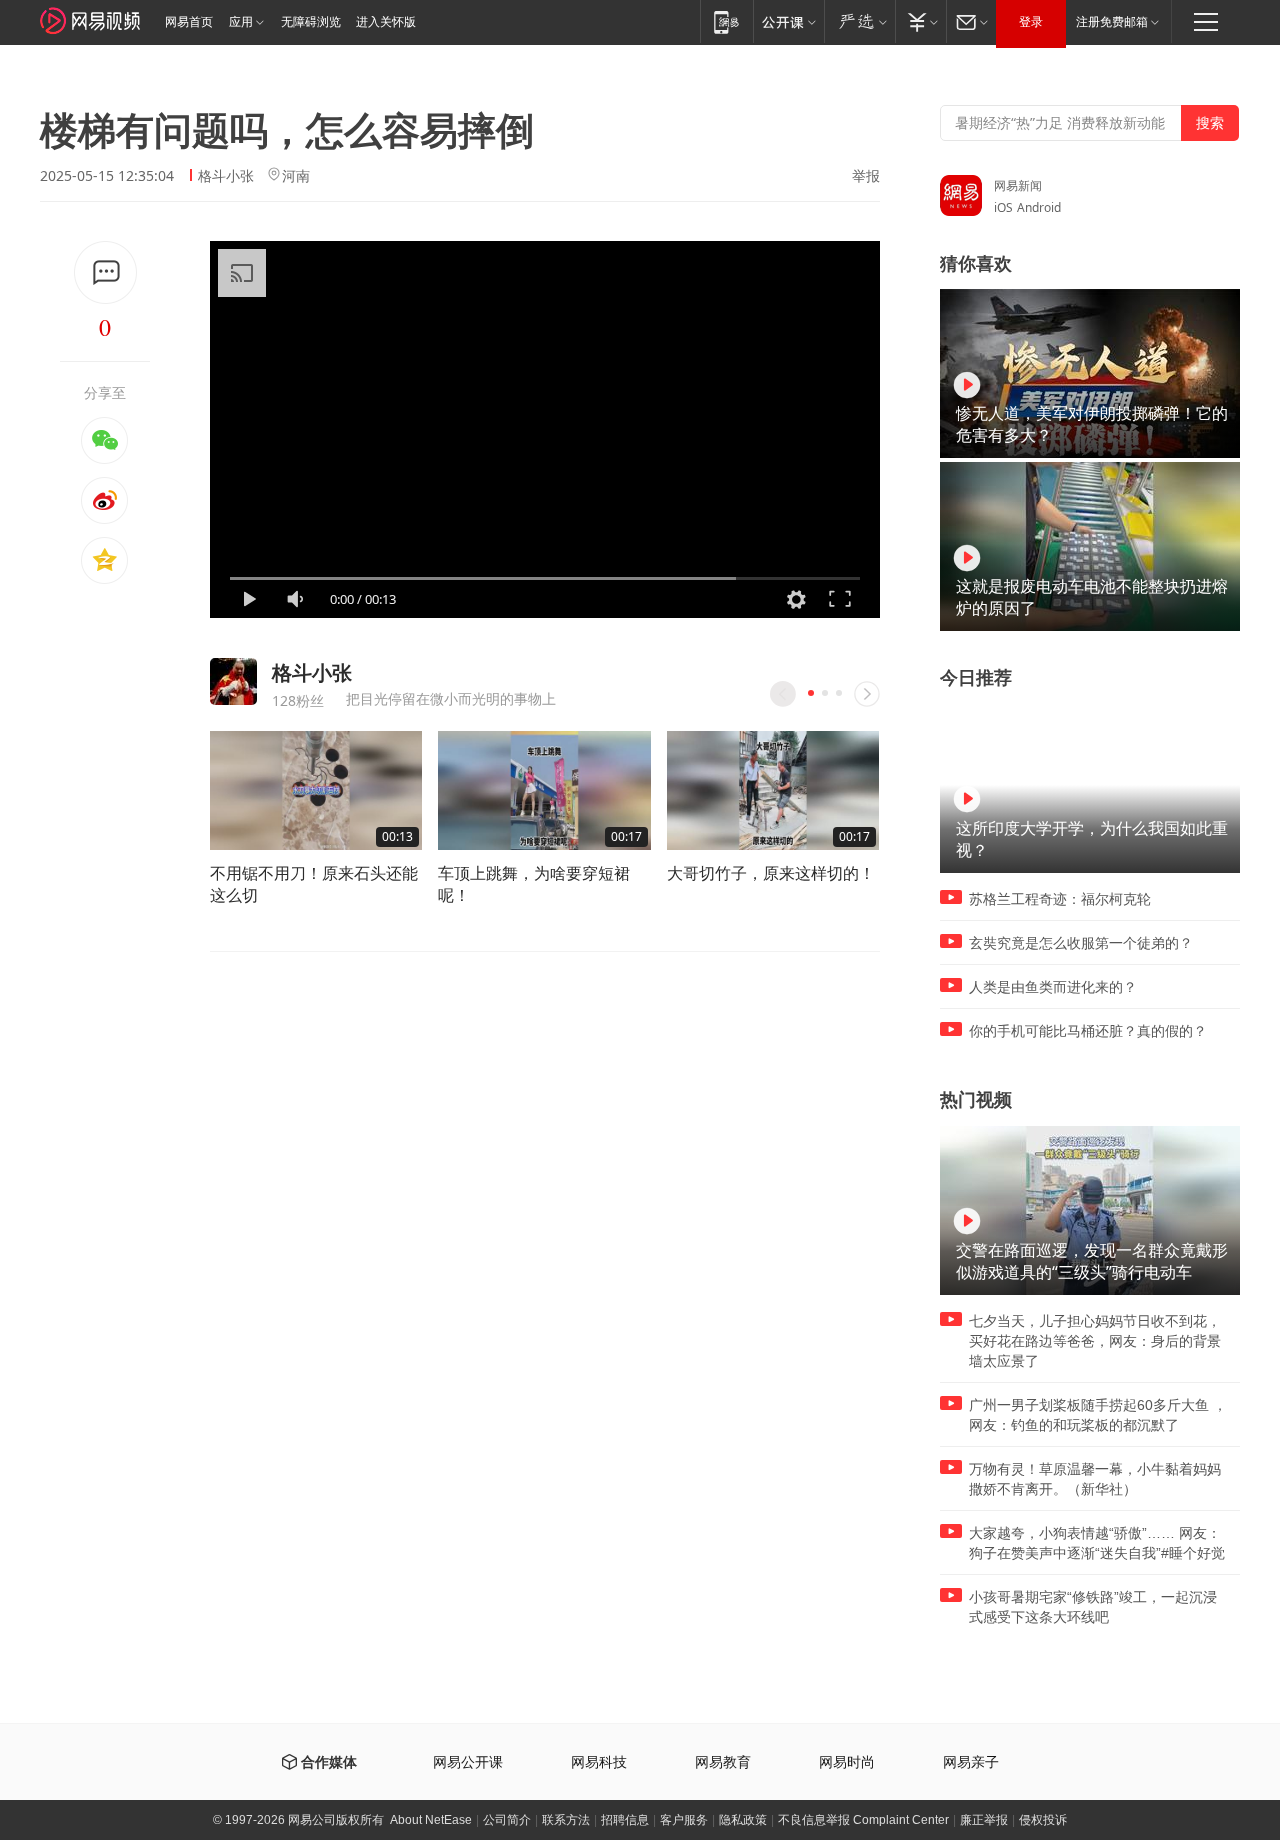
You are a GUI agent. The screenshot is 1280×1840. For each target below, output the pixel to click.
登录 (1031, 22)
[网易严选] (859, 21)
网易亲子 (971, 1762)
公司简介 (507, 1820)
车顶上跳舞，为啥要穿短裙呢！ (534, 884)
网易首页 (189, 22)
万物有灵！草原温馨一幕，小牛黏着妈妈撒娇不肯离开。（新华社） (1095, 1479)
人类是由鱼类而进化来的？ (1053, 987)
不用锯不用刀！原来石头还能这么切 (314, 884)
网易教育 (723, 1762)
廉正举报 (984, 1820)
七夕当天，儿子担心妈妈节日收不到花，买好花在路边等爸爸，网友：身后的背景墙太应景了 (1095, 1341)
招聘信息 (625, 1820)
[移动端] (726, 21)
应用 (241, 22)
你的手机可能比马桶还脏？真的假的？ (1088, 1031)
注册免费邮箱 (1112, 22)
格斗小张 (226, 175)
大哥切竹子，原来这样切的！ (771, 873)
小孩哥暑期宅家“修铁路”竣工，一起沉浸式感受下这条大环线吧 (1093, 1607)
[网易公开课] (788, 21)
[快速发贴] (105, 272)
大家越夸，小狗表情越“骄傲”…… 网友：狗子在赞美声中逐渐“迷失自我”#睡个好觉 (1097, 1543)
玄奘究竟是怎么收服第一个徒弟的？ (1081, 943)
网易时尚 (847, 1762)
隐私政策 (743, 1820)
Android (1039, 207)
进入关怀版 (386, 22)
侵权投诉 (1043, 1820)
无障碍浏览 (311, 22)
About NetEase (431, 1820)
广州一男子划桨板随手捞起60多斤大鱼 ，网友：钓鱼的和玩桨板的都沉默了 (1098, 1415)
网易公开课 (468, 1762)
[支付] (920, 21)
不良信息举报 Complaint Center (863, 1820)
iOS (1003, 207)
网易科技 (599, 1762)
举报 (866, 176)
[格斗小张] (233, 681)
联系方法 (566, 1820)
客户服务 (684, 1820)
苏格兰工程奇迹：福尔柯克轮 (1060, 899)
